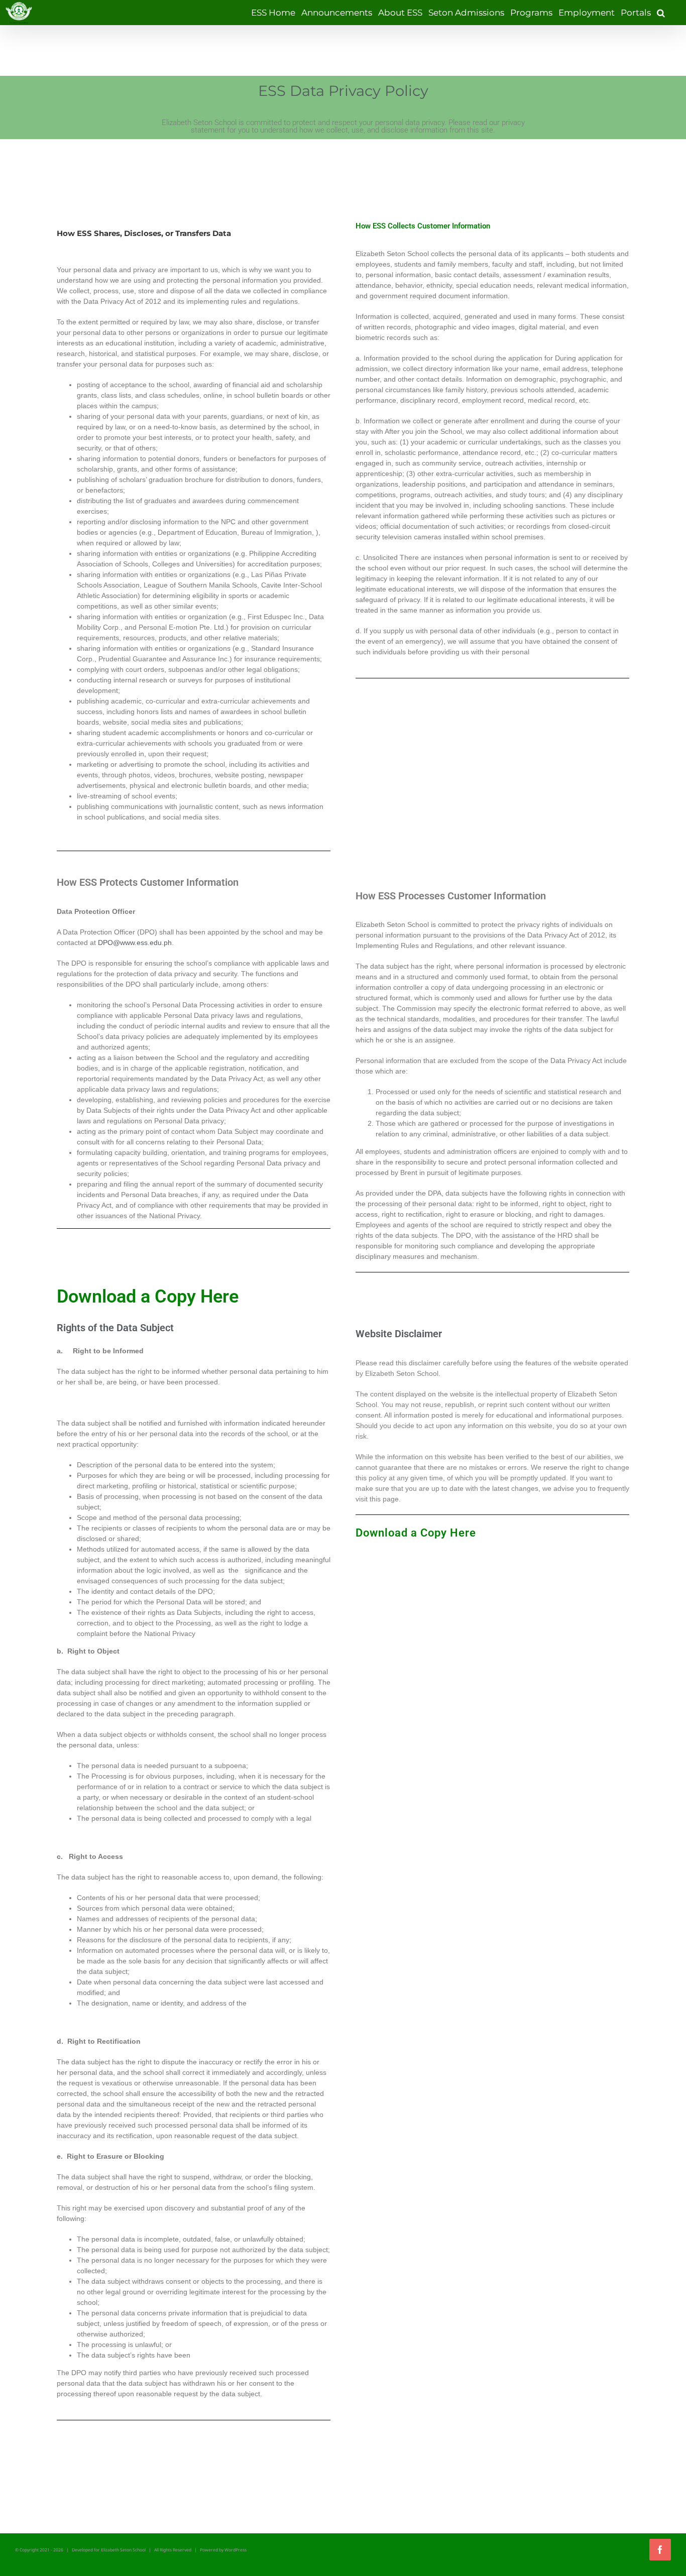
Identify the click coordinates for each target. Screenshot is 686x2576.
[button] (661, 13)
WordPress (236, 2550)
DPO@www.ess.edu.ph (135, 943)
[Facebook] (660, 2550)
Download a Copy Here (416, 1533)
